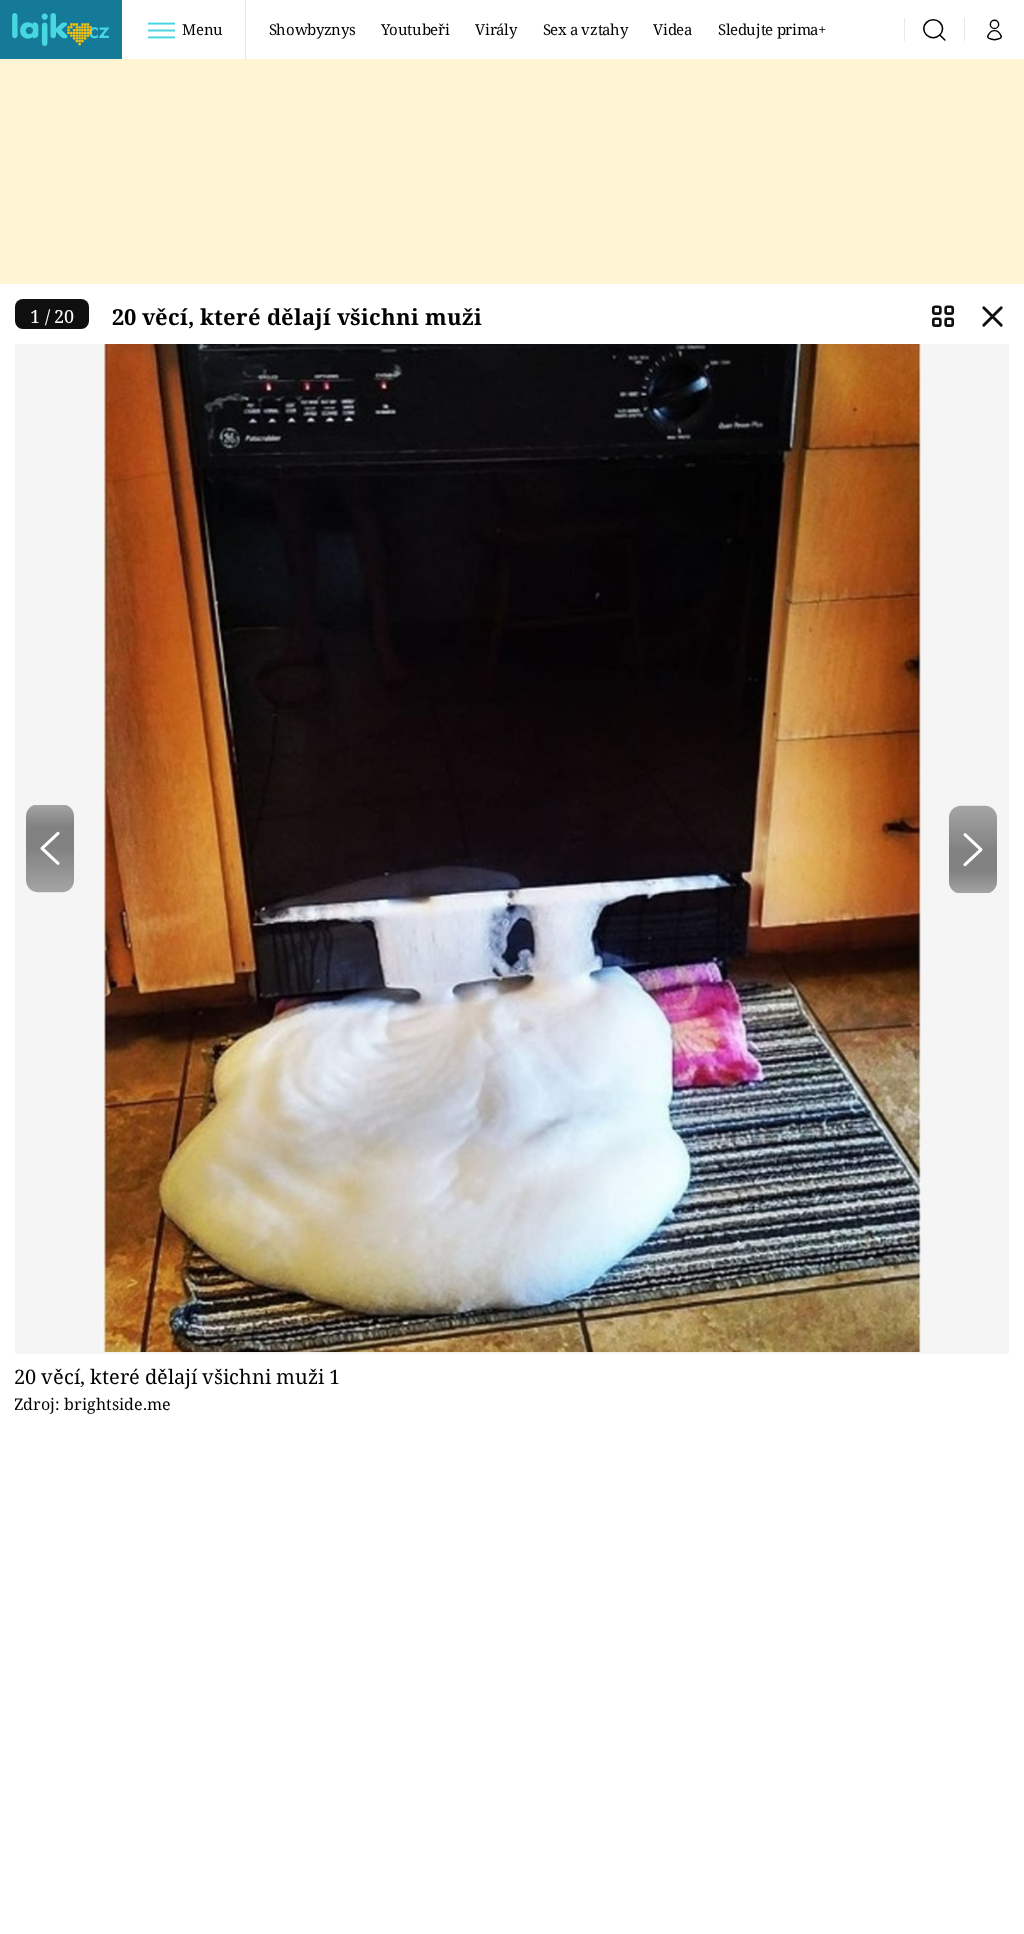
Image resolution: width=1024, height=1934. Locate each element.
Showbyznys (312, 29)
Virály (495, 29)
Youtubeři (415, 29)
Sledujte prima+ (772, 29)
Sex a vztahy (585, 29)
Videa (672, 29)
